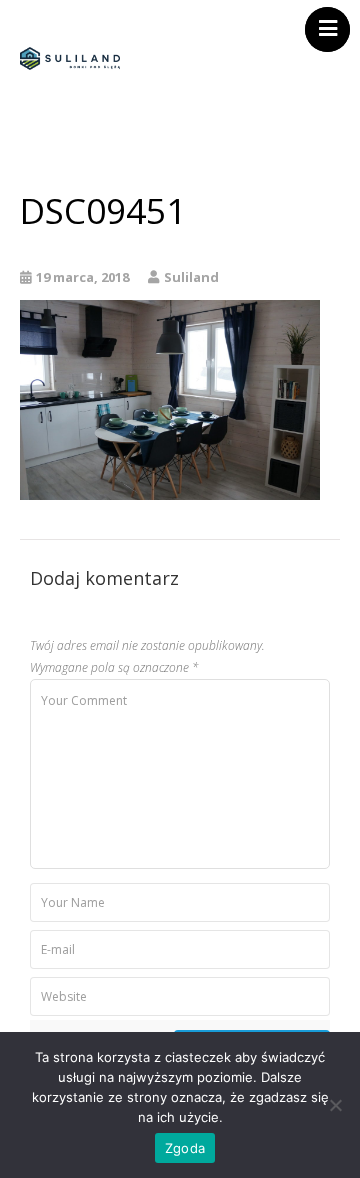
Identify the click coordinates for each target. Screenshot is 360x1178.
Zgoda (185, 1148)
